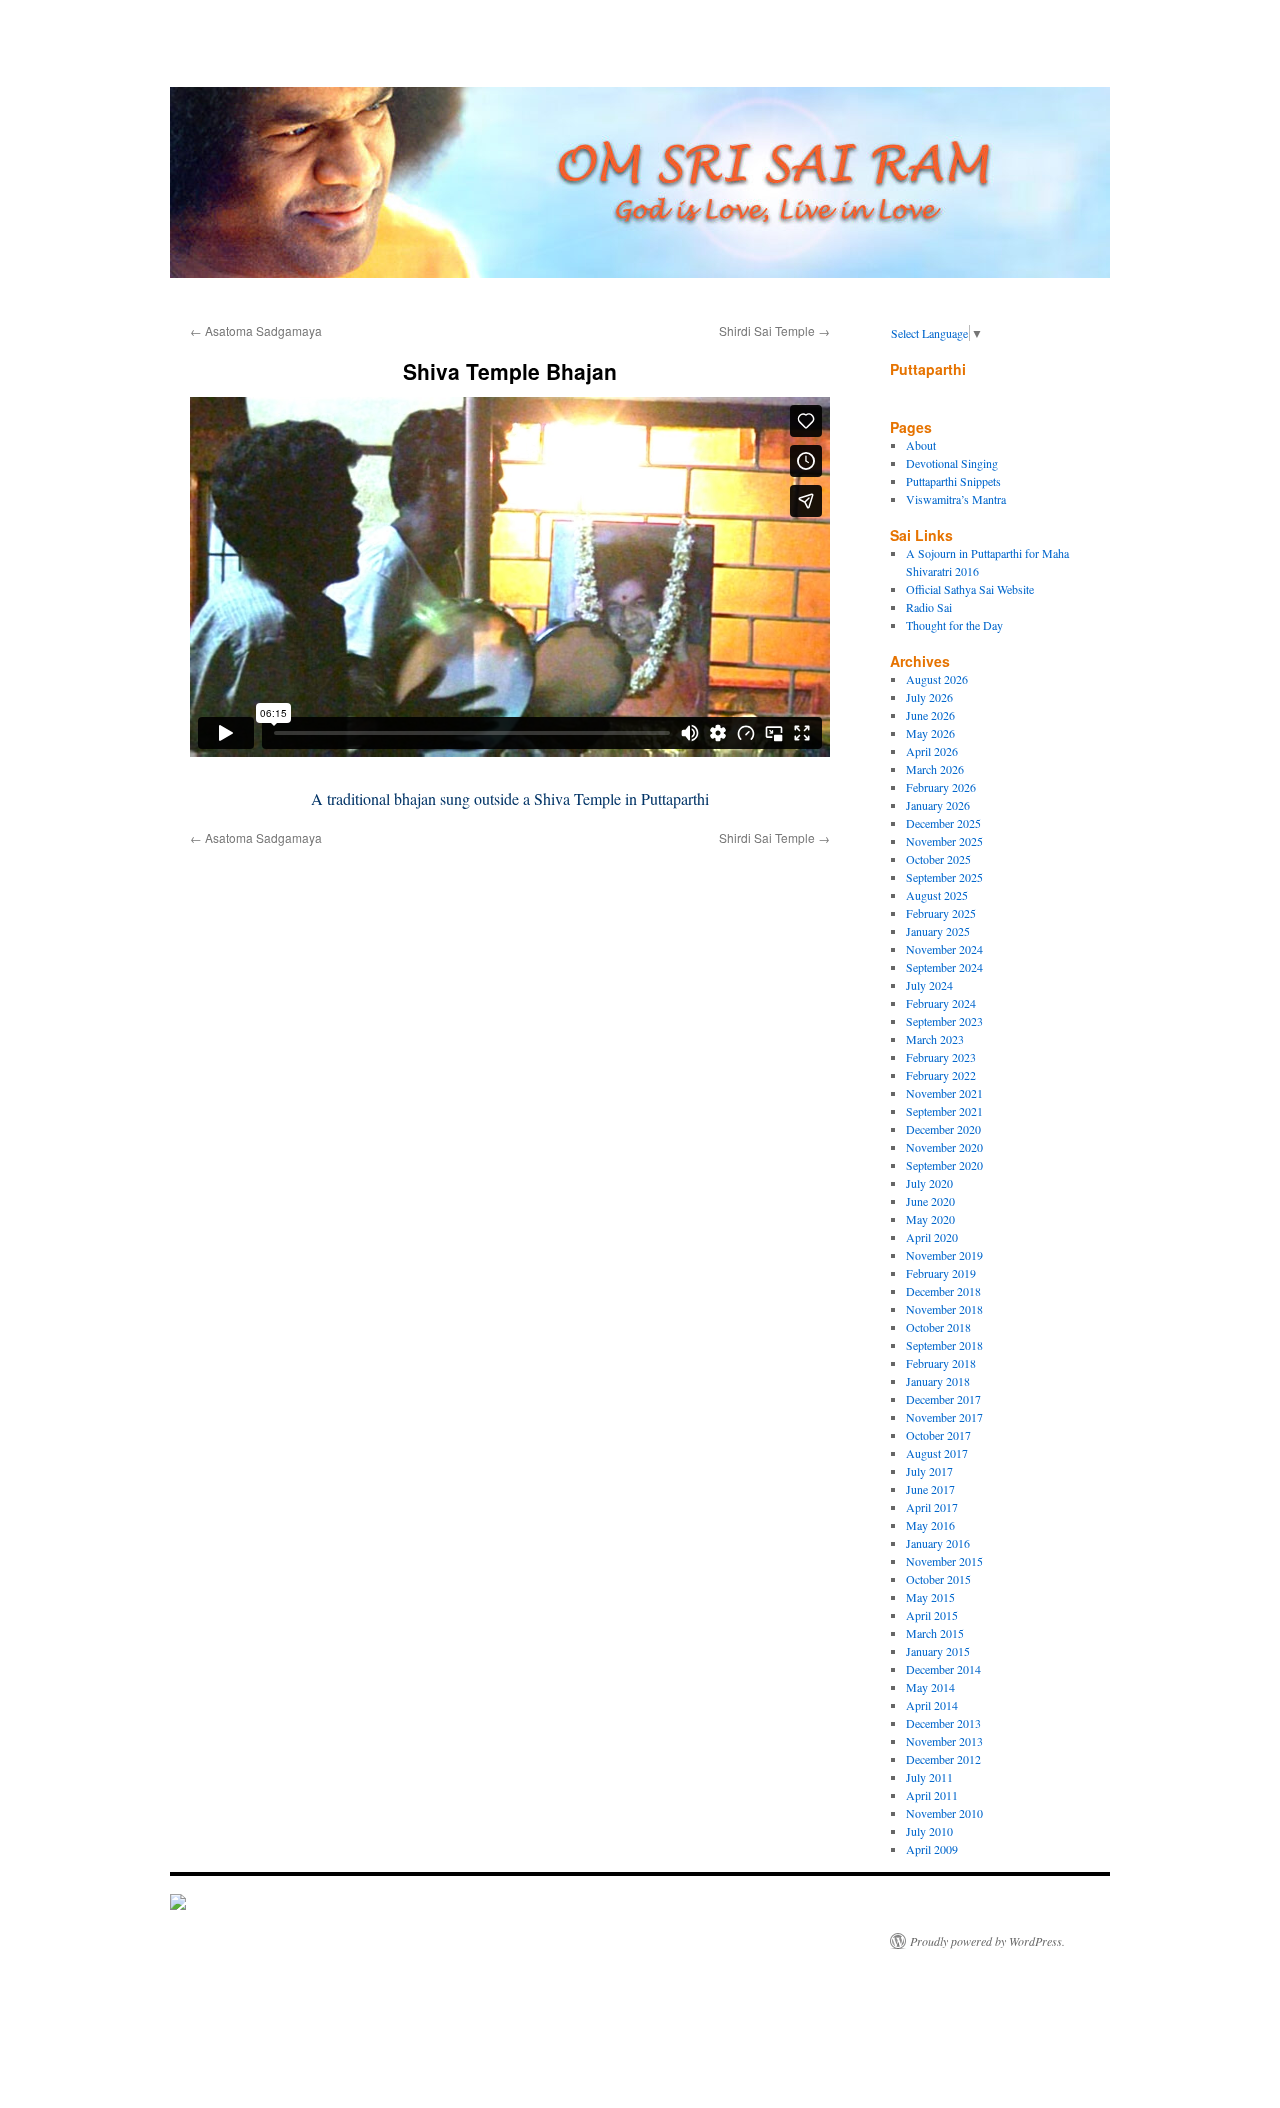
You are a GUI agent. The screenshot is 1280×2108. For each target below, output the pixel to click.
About (921, 445)
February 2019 (941, 1273)
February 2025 (941, 913)
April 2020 (932, 1237)
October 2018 (938, 1327)
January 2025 (938, 931)
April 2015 (932, 1615)
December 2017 (943, 1399)
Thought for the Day (954, 625)
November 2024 (944, 949)
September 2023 (944, 1021)
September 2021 (944, 1111)
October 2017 (938, 1435)
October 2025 (938, 859)
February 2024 (941, 1003)
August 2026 (937, 679)
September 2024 (944, 967)
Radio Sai (929, 607)
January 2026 (938, 805)
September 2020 (944, 1165)
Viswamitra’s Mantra (956, 499)
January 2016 (938, 1543)
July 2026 (929, 697)
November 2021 (944, 1093)
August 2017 (937, 1453)
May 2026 (930, 733)
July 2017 (929, 1471)
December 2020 (943, 1129)
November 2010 (944, 1813)
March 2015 (935, 1633)
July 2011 (929, 1777)
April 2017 (932, 1507)
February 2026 (941, 787)
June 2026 (930, 715)
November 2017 (944, 1417)
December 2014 (943, 1669)
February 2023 (941, 1057)
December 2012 (943, 1759)
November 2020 (944, 1147)
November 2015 (944, 1561)
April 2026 (932, 751)
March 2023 (935, 1039)
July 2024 (929, 985)
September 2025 (944, 877)
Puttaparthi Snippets (953, 481)
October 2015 (938, 1579)
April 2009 (932, 1849)
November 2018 (944, 1309)
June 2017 (930, 1489)
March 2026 (935, 769)
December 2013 (943, 1723)
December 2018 (943, 1291)
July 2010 (929, 1831)
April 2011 (932, 1795)
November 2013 (944, 1741)
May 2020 (930, 1219)
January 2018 (938, 1381)
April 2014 (932, 1705)
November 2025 (944, 841)
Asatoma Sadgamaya (256, 330)
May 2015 (930, 1597)
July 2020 (929, 1183)
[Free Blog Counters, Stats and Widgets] (178, 1905)
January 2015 (938, 1651)
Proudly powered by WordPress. (987, 1941)
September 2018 (944, 1345)
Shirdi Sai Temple (774, 330)
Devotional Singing (952, 463)
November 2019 (944, 1255)
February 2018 (941, 1363)
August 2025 (937, 895)
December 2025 (943, 823)
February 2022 (941, 1075)
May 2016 (930, 1525)
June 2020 (930, 1201)
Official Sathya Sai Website (970, 589)
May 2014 (930, 1687)
